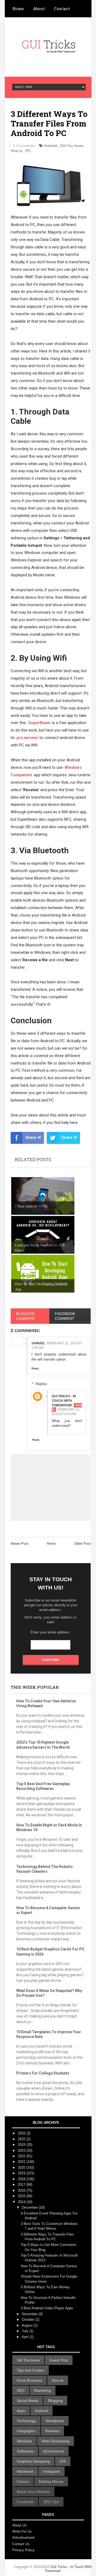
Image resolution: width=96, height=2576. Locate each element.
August (28, 2325)
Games (23, 2481)
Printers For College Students (43, 2073)
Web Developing (55, 2441)
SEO (21, 2390)
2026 (22, 2133)
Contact (62, 9)
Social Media (28, 2401)
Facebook (25, 2502)
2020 (22, 2168)
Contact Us (21, 2544)
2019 (22, 2173)
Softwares (25, 2451)
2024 (22, 2145)
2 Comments (24, 146)
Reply (35, 1368)
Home (18, 9)
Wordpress (55, 2421)
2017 (22, 2185)
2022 (22, 2156)
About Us (19, 2525)
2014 (22, 2202)
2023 (22, 2150)
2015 (22, 2196)
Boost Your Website (33, 2492)
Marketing (43, 2390)
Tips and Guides (31, 2370)
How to (17, 151)
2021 (22, 2162)
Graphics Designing (33, 2461)
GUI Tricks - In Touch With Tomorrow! (64, 1401)
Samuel (38, 1343)
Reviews (52, 2431)
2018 (22, 2179)
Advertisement (23, 2538)
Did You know (72, 146)
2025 (22, 2139)
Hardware (25, 2471)
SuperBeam (39, 723)
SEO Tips (51, 2502)
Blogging (55, 2401)
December (30, 2207)
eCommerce (54, 2451)
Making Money (51, 2481)
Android (51, 146)
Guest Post (59, 2360)
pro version (27, 738)
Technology (26, 2421)
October (29, 2320)
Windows (24, 2441)
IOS (63, 2461)
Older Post (82, 1544)
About (39, 9)
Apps (21, 2411)
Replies (41, 1384)
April (26, 2337)
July (26, 2331)
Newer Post (20, 1544)
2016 (22, 2190)
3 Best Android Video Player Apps (47, 2308)
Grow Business (29, 2380)
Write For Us (22, 2531)
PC (28, 151)
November (30, 2314)
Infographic (26, 2431)
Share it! (33, 1137)
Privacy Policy (23, 2550)
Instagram (51, 2471)
